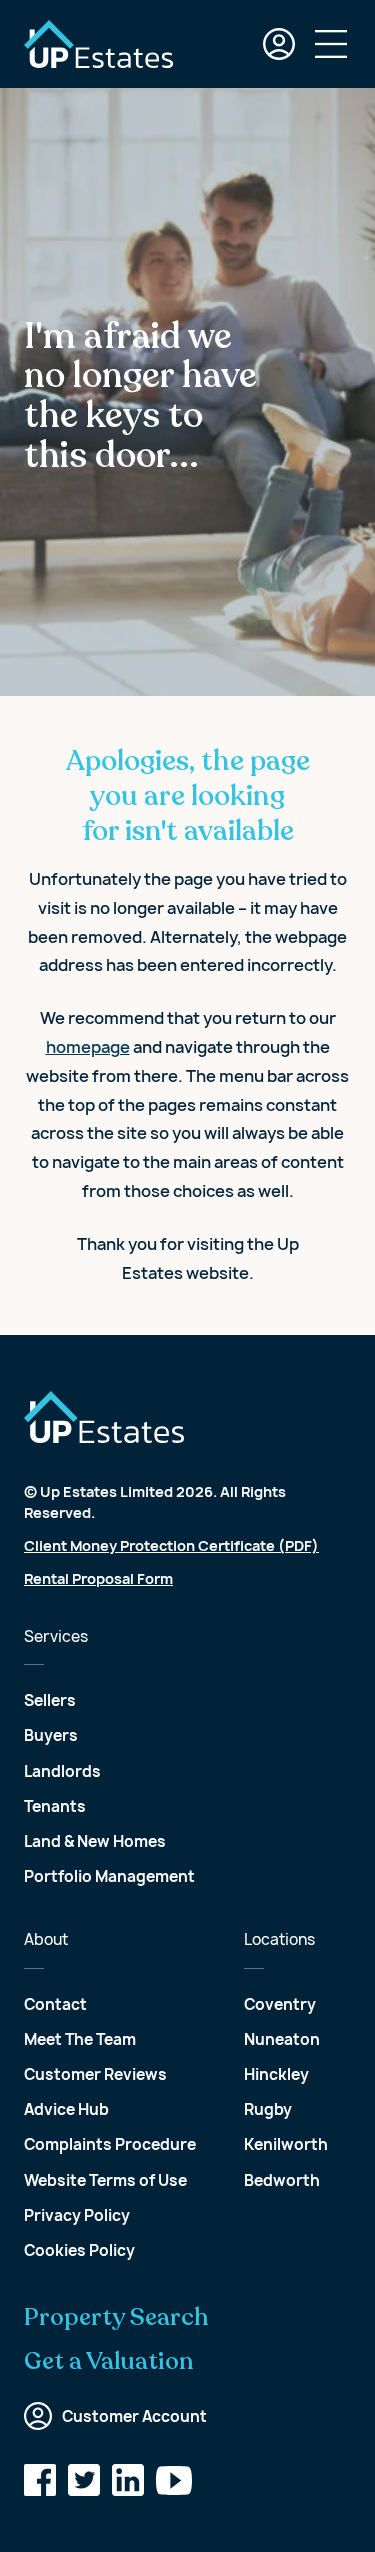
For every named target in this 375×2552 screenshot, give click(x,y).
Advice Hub (66, 2109)
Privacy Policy (77, 2215)
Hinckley (276, 2074)
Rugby (268, 2109)
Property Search (116, 2318)
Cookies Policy (79, 2250)
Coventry (280, 2004)
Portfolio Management (109, 1876)
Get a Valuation (109, 2362)
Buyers (51, 1735)
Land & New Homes (95, 1841)
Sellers (50, 1700)
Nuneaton (282, 2039)
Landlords (62, 1771)
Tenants (55, 1806)
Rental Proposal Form (98, 1578)
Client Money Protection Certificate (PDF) (171, 1545)
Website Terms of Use (105, 2180)
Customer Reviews (95, 2074)
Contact (55, 2004)
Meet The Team (80, 2039)
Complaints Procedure (110, 2144)
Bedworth (282, 2180)
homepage (88, 1047)
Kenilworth (286, 2144)
